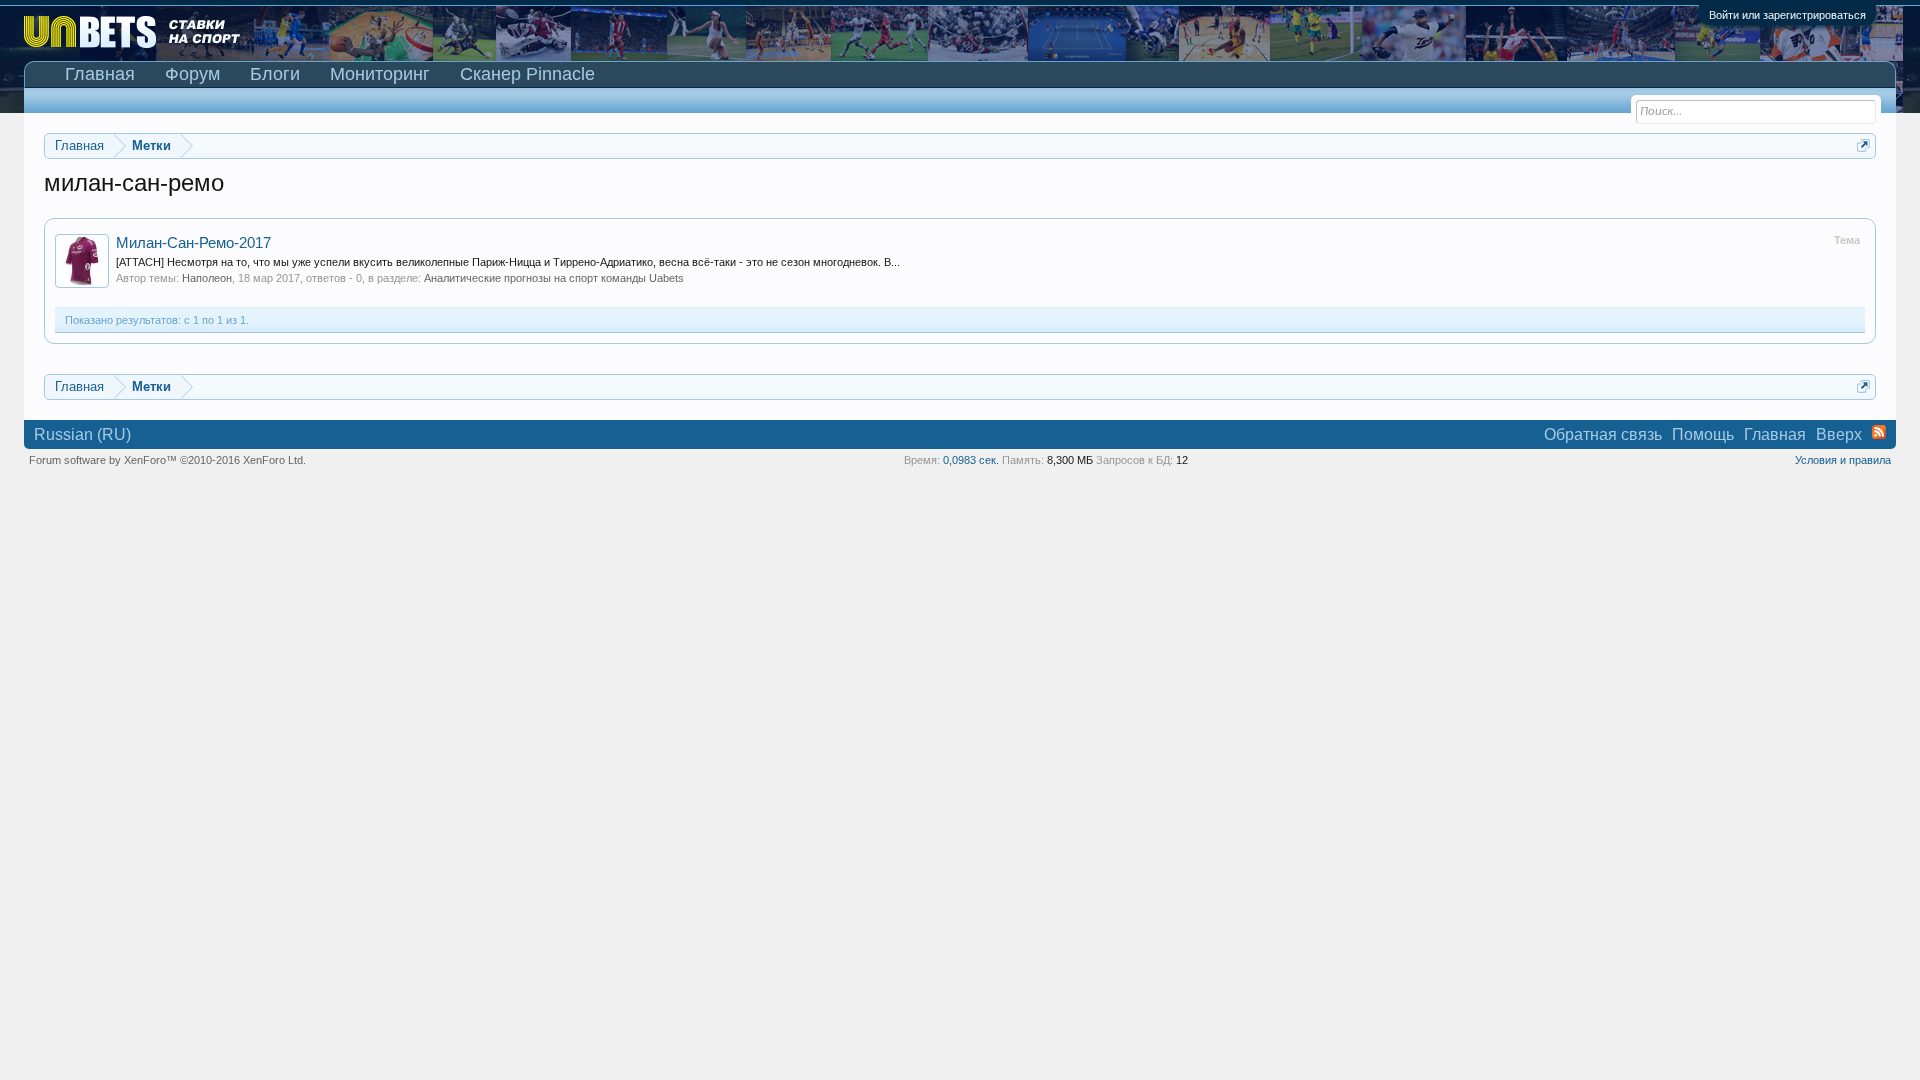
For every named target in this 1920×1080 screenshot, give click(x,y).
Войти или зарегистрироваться (1787, 15)
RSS (1879, 432)
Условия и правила (1843, 460)
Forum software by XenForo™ (167, 460)
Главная (100, 74)
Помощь (1703, 434)
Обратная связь (1603, 434)
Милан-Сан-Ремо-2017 (193, 243)
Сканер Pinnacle (527, 74)
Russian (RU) (82, 434)
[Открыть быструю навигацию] (1863, 145)
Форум (192, 74)
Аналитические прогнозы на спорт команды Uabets (554, 278)
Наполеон (207, 278)
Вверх (1839, 434)
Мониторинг (380, 74)
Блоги (275, 74)
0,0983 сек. (971, 460)
